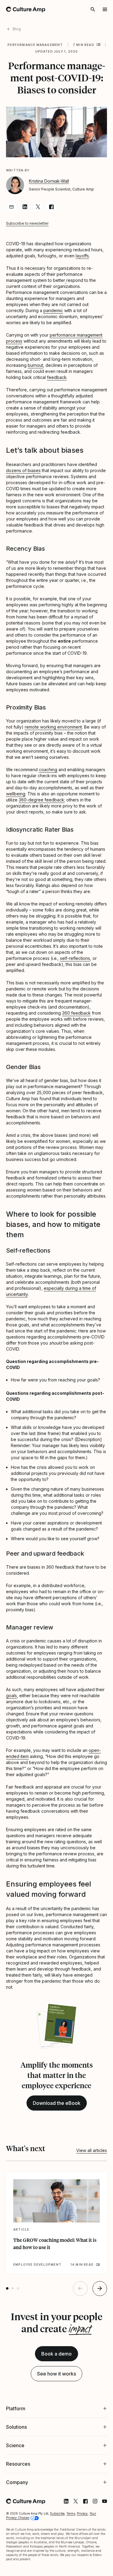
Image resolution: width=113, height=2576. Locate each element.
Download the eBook (57, 2103)
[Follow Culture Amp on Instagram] (90, 2566)
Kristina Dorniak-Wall (49, 181)
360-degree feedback (41, 800)
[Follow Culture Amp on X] (71, 2566)
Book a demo (56, 2354)
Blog (17, 29)
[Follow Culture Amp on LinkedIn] (61, 2566)
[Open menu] (105, 9)
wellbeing (16, 794)
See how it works (56, 2374)
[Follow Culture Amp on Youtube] (100, 2566)
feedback (57, 377)
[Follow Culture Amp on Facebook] (81, 2566)
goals (11, 1696)
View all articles (92, 2150)
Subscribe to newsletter (27, 223)
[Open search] (93, 9)
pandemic (53, 310)
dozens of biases (23, 470)
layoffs (82, 256)
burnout (35, 365)
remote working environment (53, 727)
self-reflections (75, 958)
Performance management (35, 45)
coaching (48, 770)
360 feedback (76, 1013)
